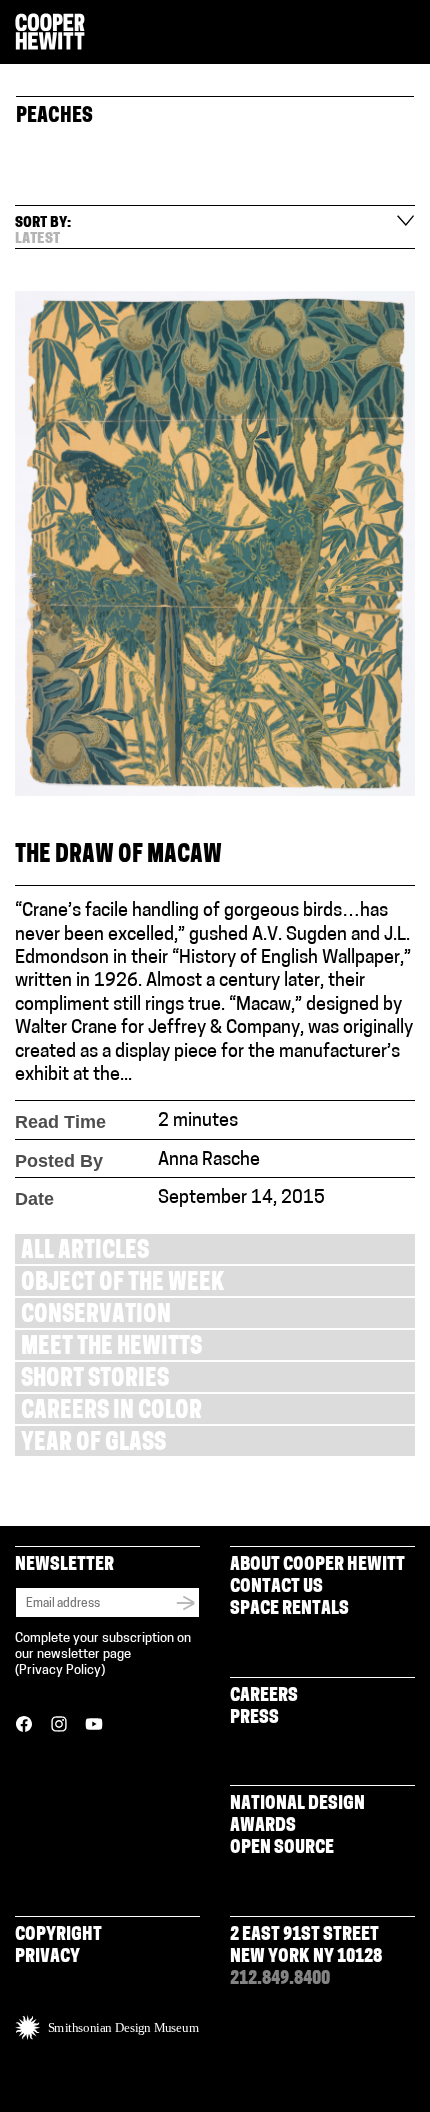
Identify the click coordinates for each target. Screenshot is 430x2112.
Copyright (58, 1936)
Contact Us (276, 1588)
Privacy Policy (60, 1670)
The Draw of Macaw (118, 856)
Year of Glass (93, 1444)
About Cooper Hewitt (317, 1566)
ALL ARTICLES (85, 1252)
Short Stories (95, 1380)
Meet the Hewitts (111, 1348)
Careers (264, 1697)
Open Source (282, 1849)
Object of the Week (122, 1284)
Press (254, 1719)
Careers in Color (111, 1412)
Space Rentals (289, 1610)
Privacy (47, 1958)
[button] (407, 33)
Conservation (96, 1316)
